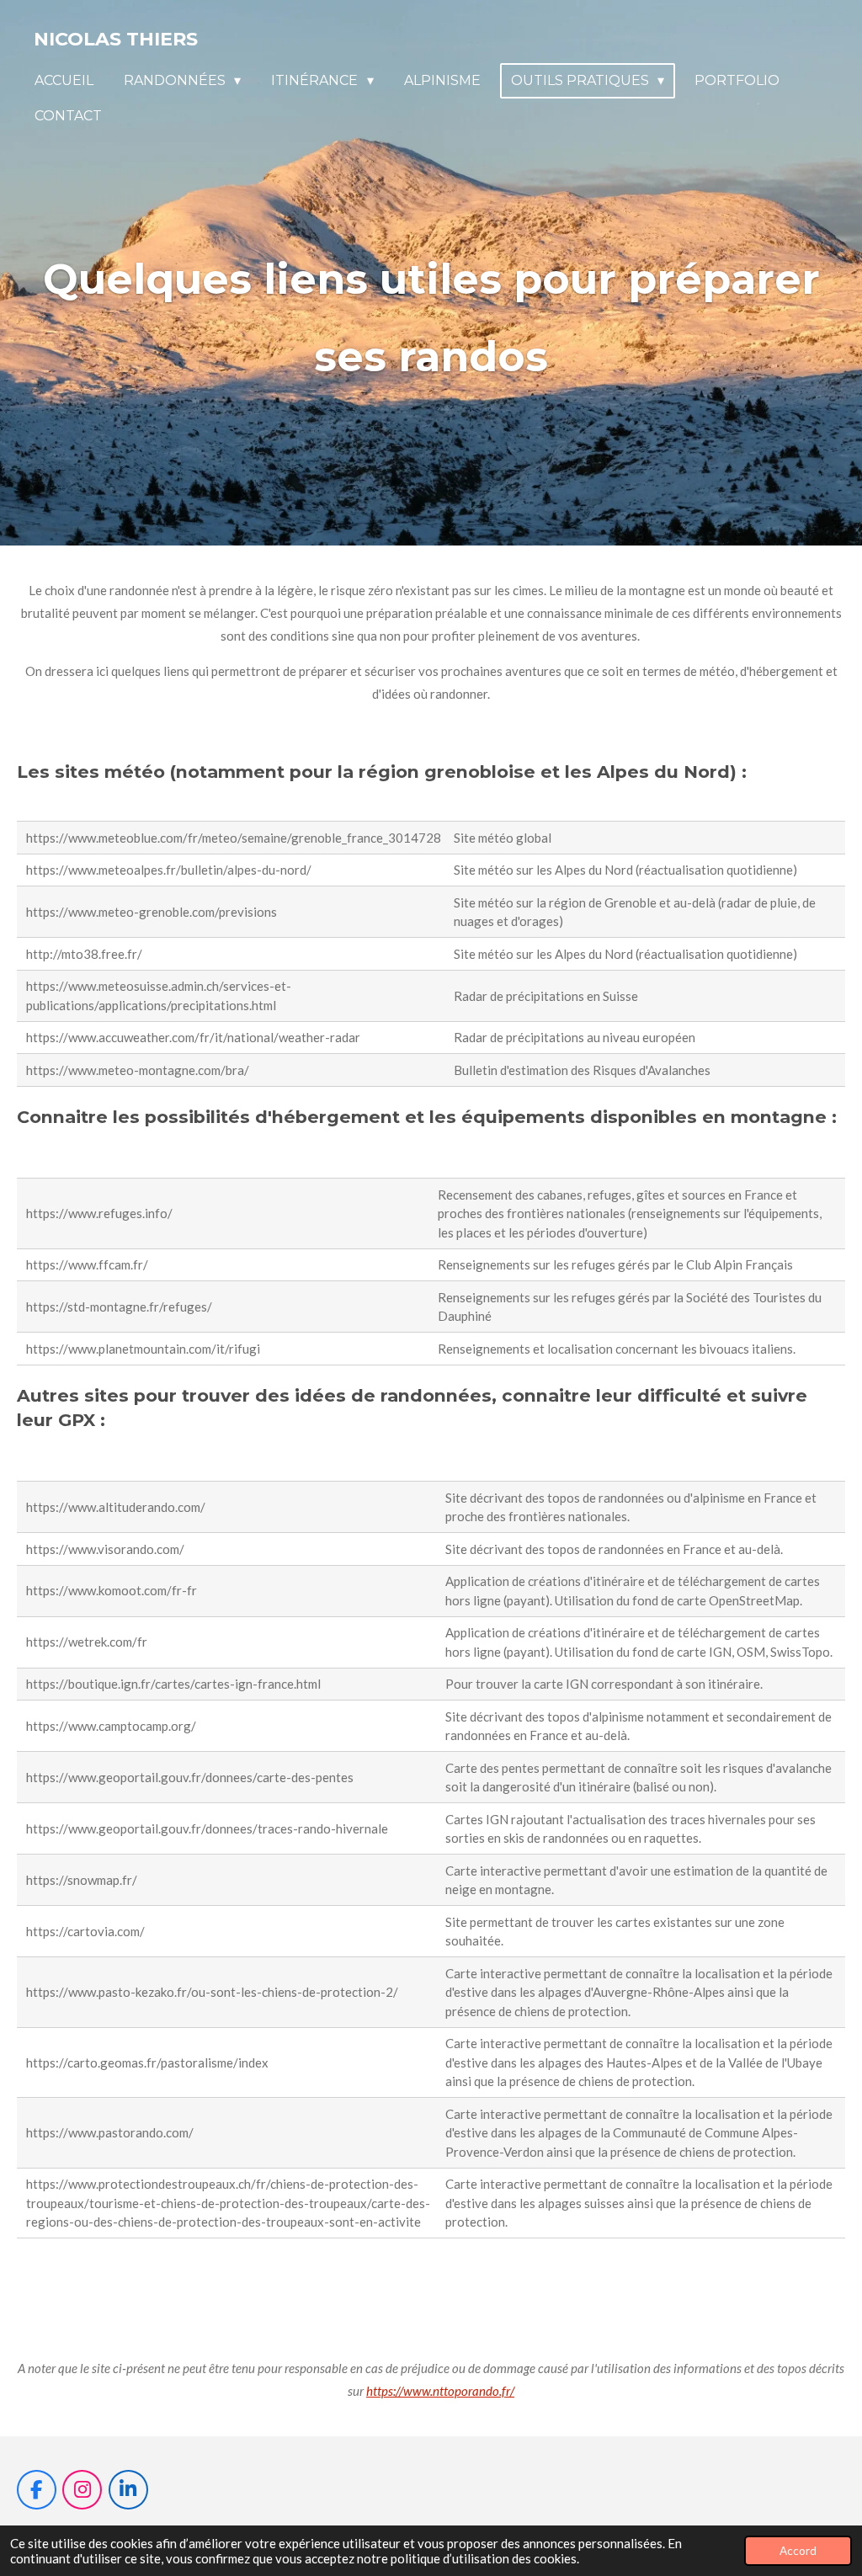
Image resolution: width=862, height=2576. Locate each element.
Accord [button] (798, 2551)
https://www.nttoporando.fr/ (440, 2391)
